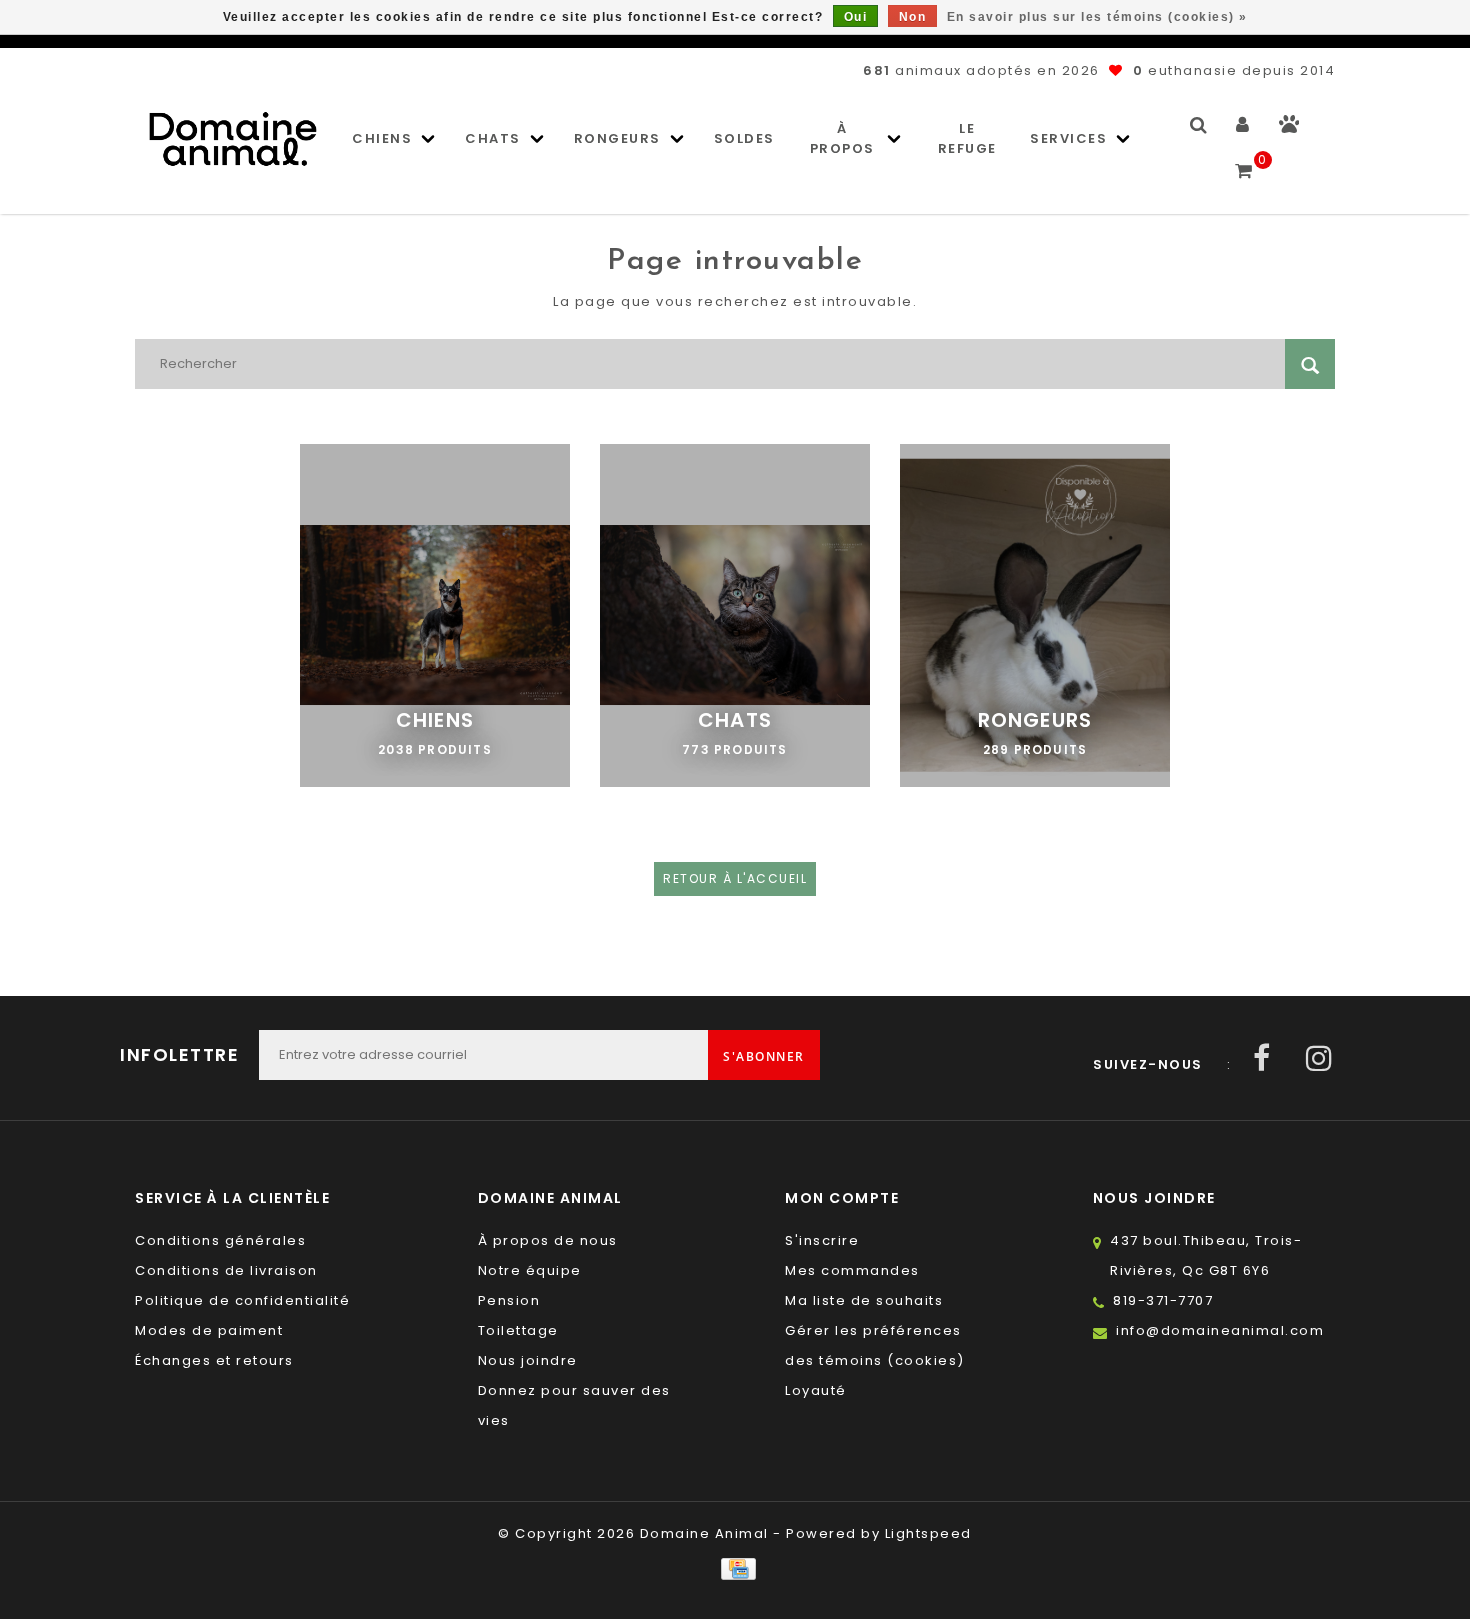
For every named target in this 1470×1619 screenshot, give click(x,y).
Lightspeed (928, 1533)
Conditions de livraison (226, 1270)
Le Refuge (967, 138)
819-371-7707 (1163, 1300)
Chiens (382, 138)
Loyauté (816, 1390)
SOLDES (744, 138)
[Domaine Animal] (233, 139)
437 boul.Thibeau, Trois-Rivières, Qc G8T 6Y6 (1206, 1255)
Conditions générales (220, 1240)
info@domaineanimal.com (1220, 1330)
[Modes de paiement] (734, 1568)
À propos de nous (548, 1240)
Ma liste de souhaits (864, 1300)
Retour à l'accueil (735, 878)
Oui (856, 17)
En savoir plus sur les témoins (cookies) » (1097, 17)
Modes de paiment (209, 1330)
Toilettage (518, 1330)
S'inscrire (822, 1240)
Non (913, 17)
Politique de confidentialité (242, 1300)
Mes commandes (852, 1270)
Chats (493, 138)
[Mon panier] (1244, 162)
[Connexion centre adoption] (1289, 128)
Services (1068, 138)
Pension (509, 1300)
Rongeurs (617, 138)
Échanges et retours (214, 1360)
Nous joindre (528, 1360)
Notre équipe (530, 1270)
